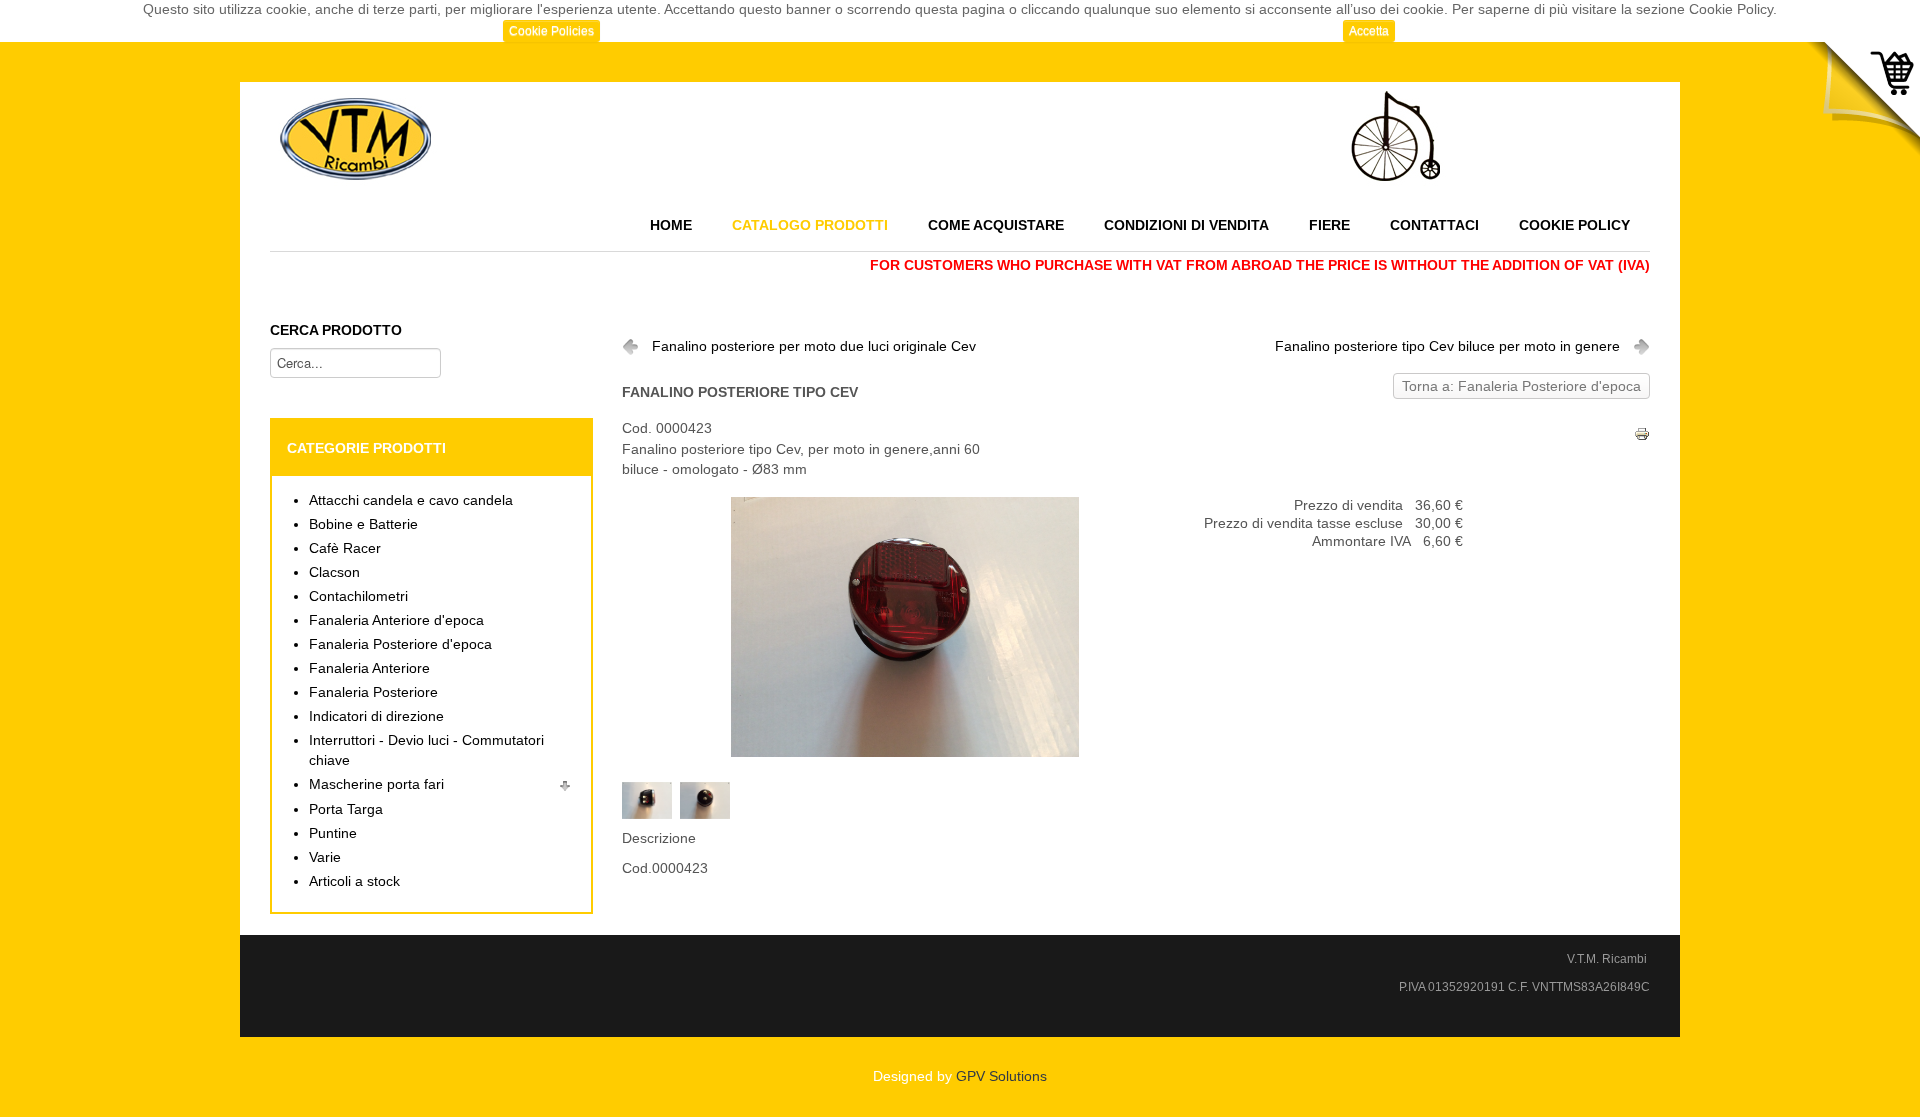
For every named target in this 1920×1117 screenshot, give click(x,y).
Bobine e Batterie (363, 524)
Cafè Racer (345, 548)
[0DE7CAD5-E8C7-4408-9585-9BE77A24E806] (709, 799)
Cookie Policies (551, 31)
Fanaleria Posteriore (373, 692)
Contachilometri (358, 596)
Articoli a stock (354, 881)
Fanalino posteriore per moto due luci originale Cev (814, 346)
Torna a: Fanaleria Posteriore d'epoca (1521, 386)
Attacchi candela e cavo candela (411, 500)
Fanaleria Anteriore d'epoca (396, 620)
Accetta (1369, 31)
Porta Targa (346, 809)
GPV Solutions (1001, 1076)
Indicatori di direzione (376, 716)
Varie (325, 857)
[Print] (1642, 432)
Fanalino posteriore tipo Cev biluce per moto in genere (1447, 346)
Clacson (334, 572)
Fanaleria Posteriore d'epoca (400, 644)
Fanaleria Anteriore (369, 668)
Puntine (333, 833)
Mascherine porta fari (376, 784)
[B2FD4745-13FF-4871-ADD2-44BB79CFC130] (651, 799)
